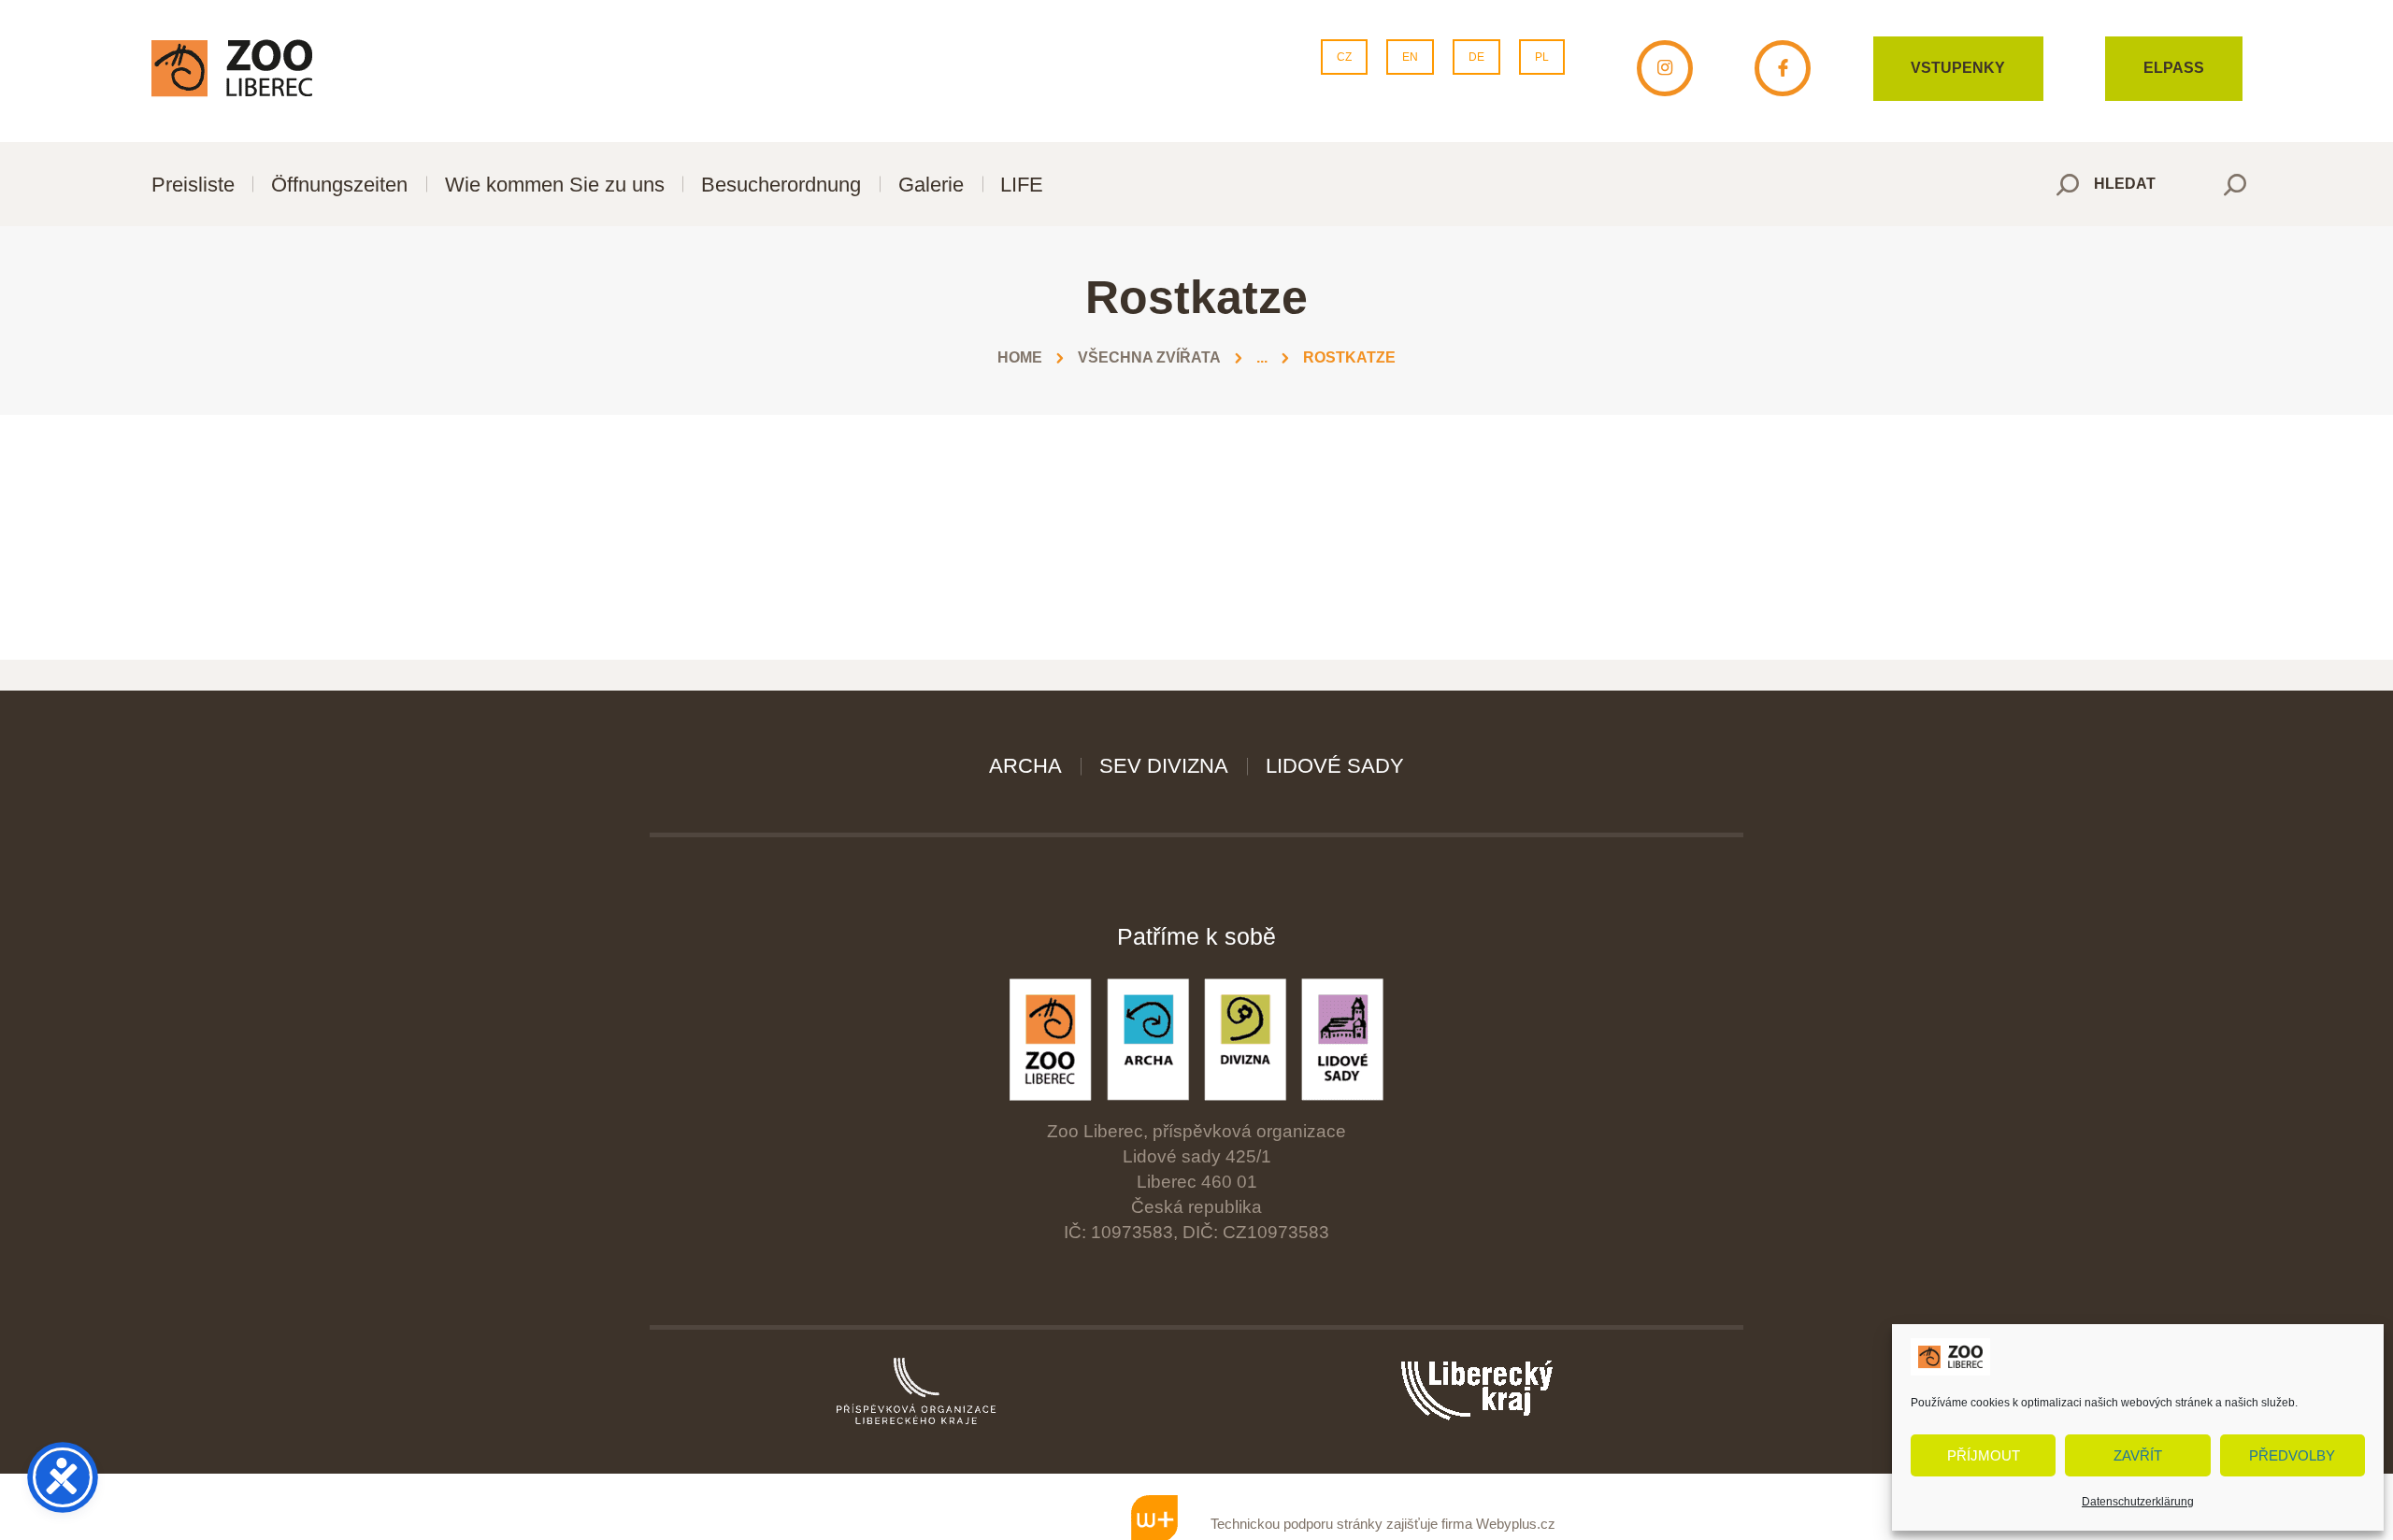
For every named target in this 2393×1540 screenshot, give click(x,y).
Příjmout (1984, 1455)
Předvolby (2292, 1455)
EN (1410, 57)
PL (1542, 57)
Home (1020, 357)
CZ (1344, 57)
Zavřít (2138, 1455)
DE (1476, 57)
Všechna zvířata (1149, 357)
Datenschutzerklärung (2138, 1502)
